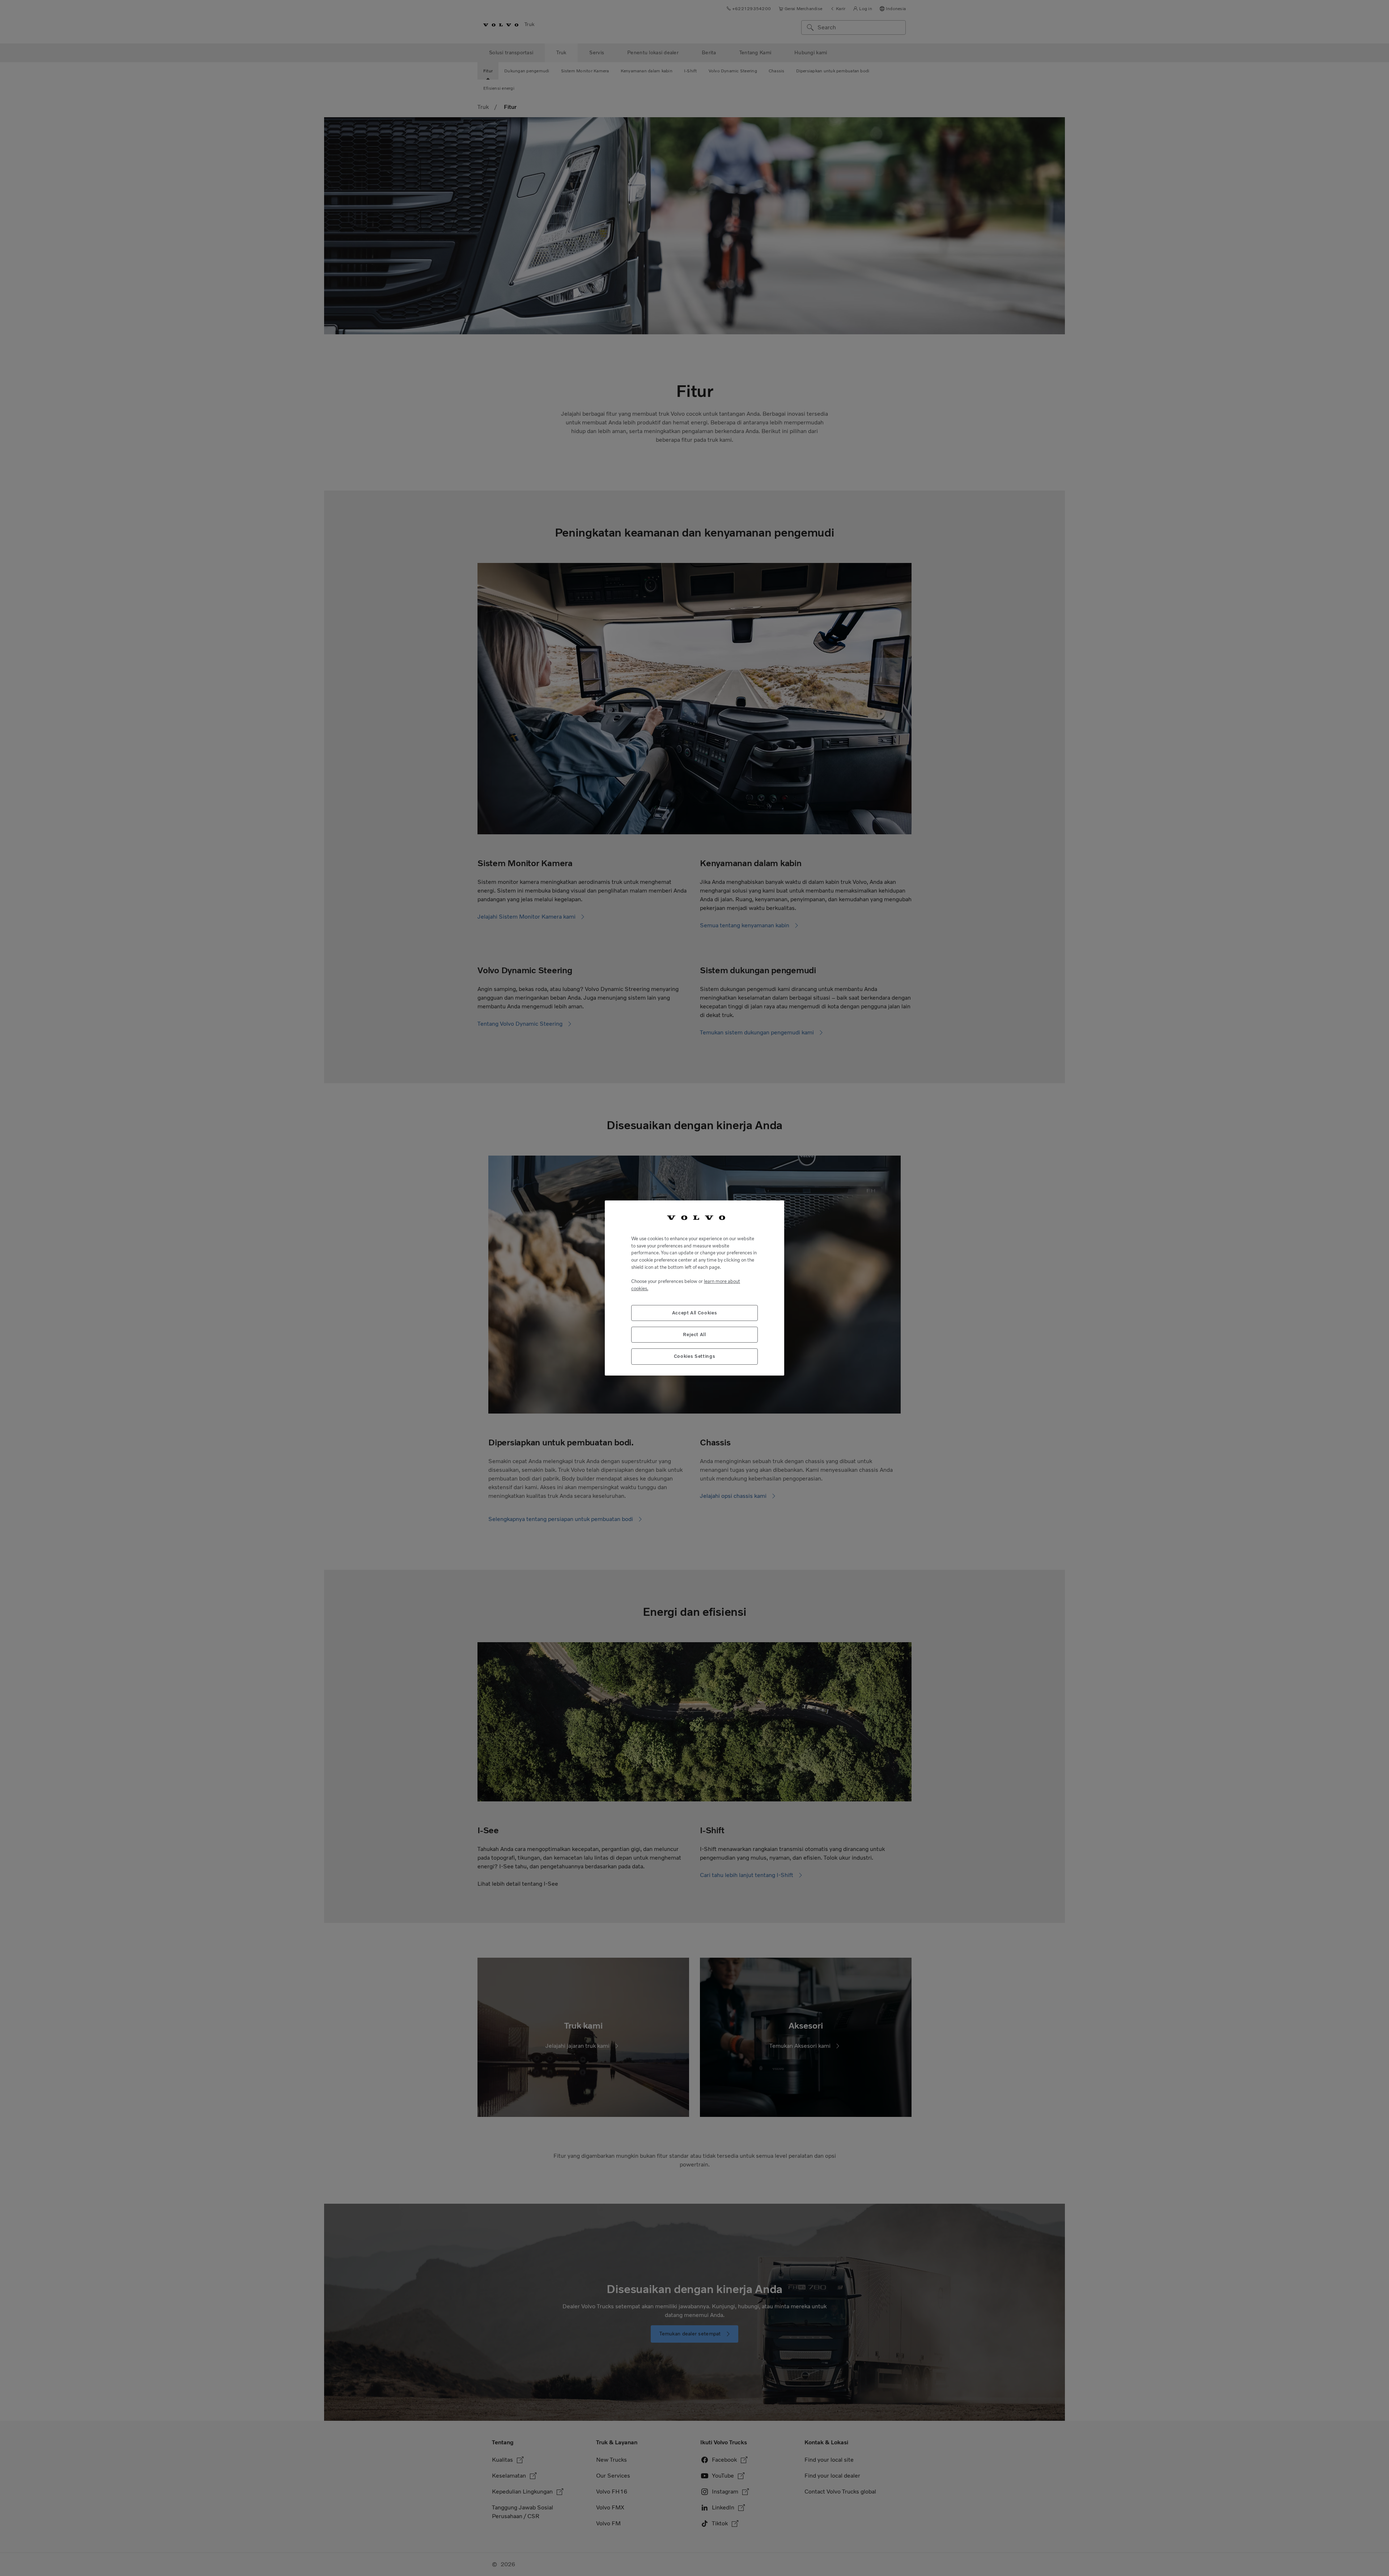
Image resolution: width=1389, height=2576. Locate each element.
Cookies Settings (695, 1356)
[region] (694, 1288)
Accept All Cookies (695, 1313)
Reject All (694, 1334)
